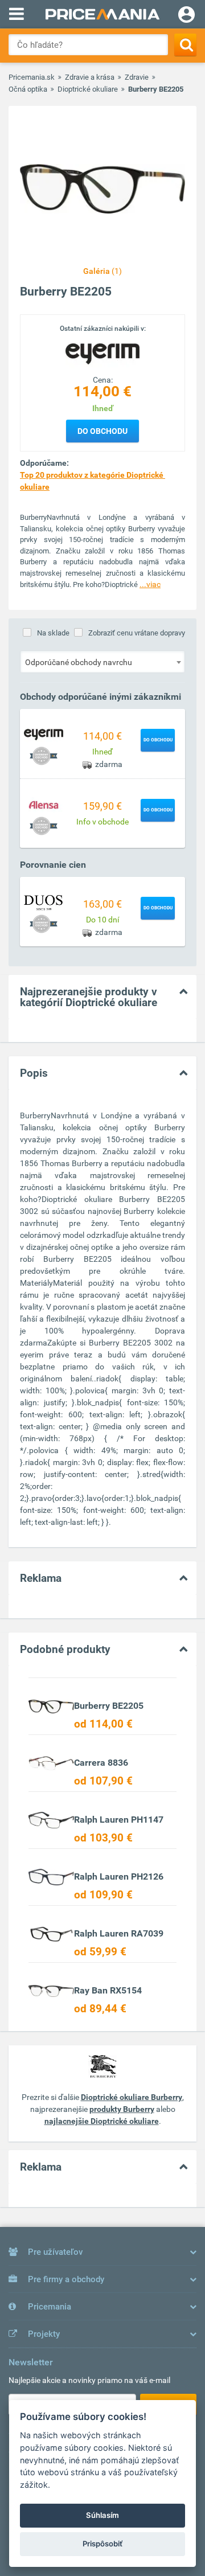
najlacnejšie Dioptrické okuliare (102, 2121)
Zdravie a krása (90, 77)
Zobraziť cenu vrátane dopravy (137, 633)
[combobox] (102, 662)
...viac (150, 584)
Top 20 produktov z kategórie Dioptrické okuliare (93, 481)
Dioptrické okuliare (88, 89)
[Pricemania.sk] (102, 14)
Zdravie (137, 77)
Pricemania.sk (32, 77)
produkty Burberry (122, 2109)
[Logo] (102, 354)
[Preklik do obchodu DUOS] (44, 902)
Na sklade (53, 633)
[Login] (186, 16)
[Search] (185, 45)
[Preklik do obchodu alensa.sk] (44, 804)
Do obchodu (102, 431)
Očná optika (28, 89)
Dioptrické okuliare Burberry (132, 2097)
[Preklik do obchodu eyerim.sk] (44, 734)
